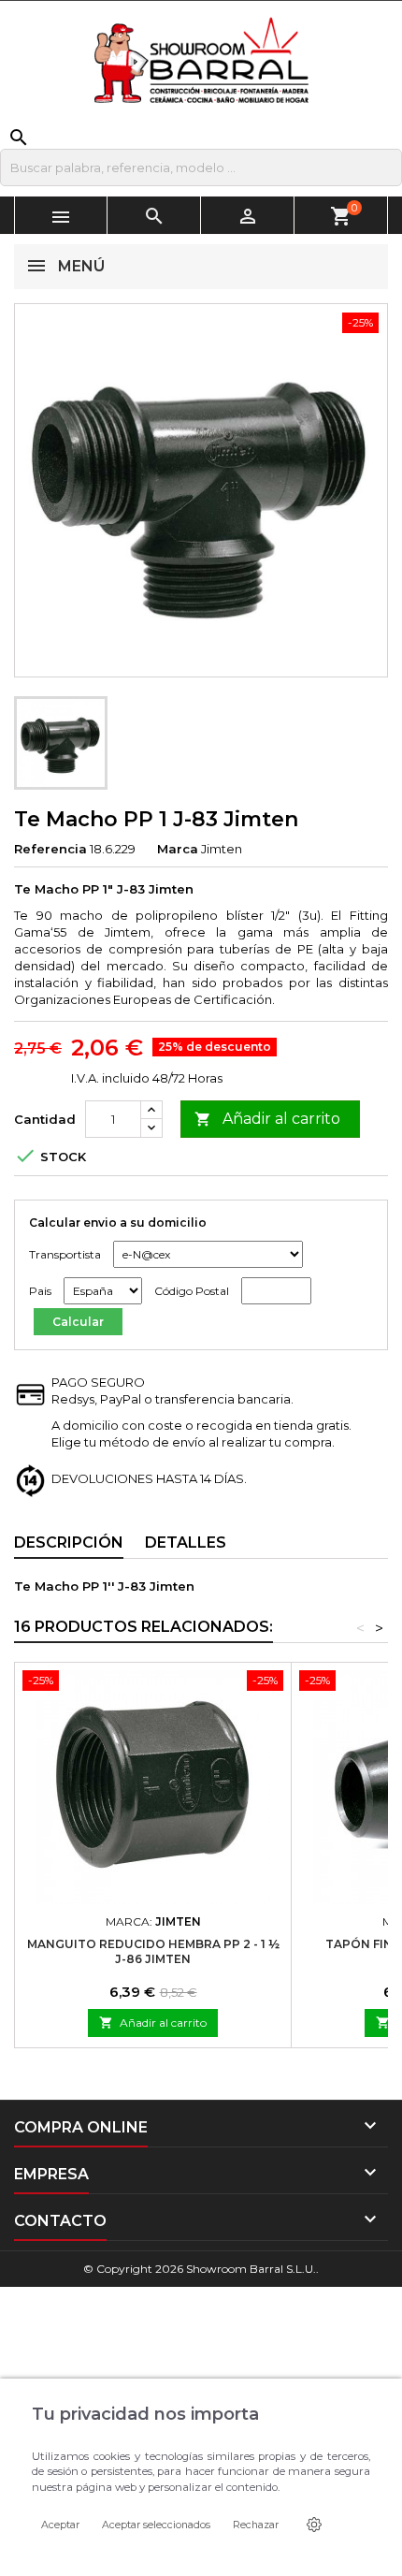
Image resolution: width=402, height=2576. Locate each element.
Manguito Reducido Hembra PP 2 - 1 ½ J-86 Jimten (153, 1951)
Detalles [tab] (186, 1543)
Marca (178, 849)
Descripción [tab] (69, 1543)
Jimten (222, 849)
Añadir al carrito (267, 1119)
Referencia (50, 849)
